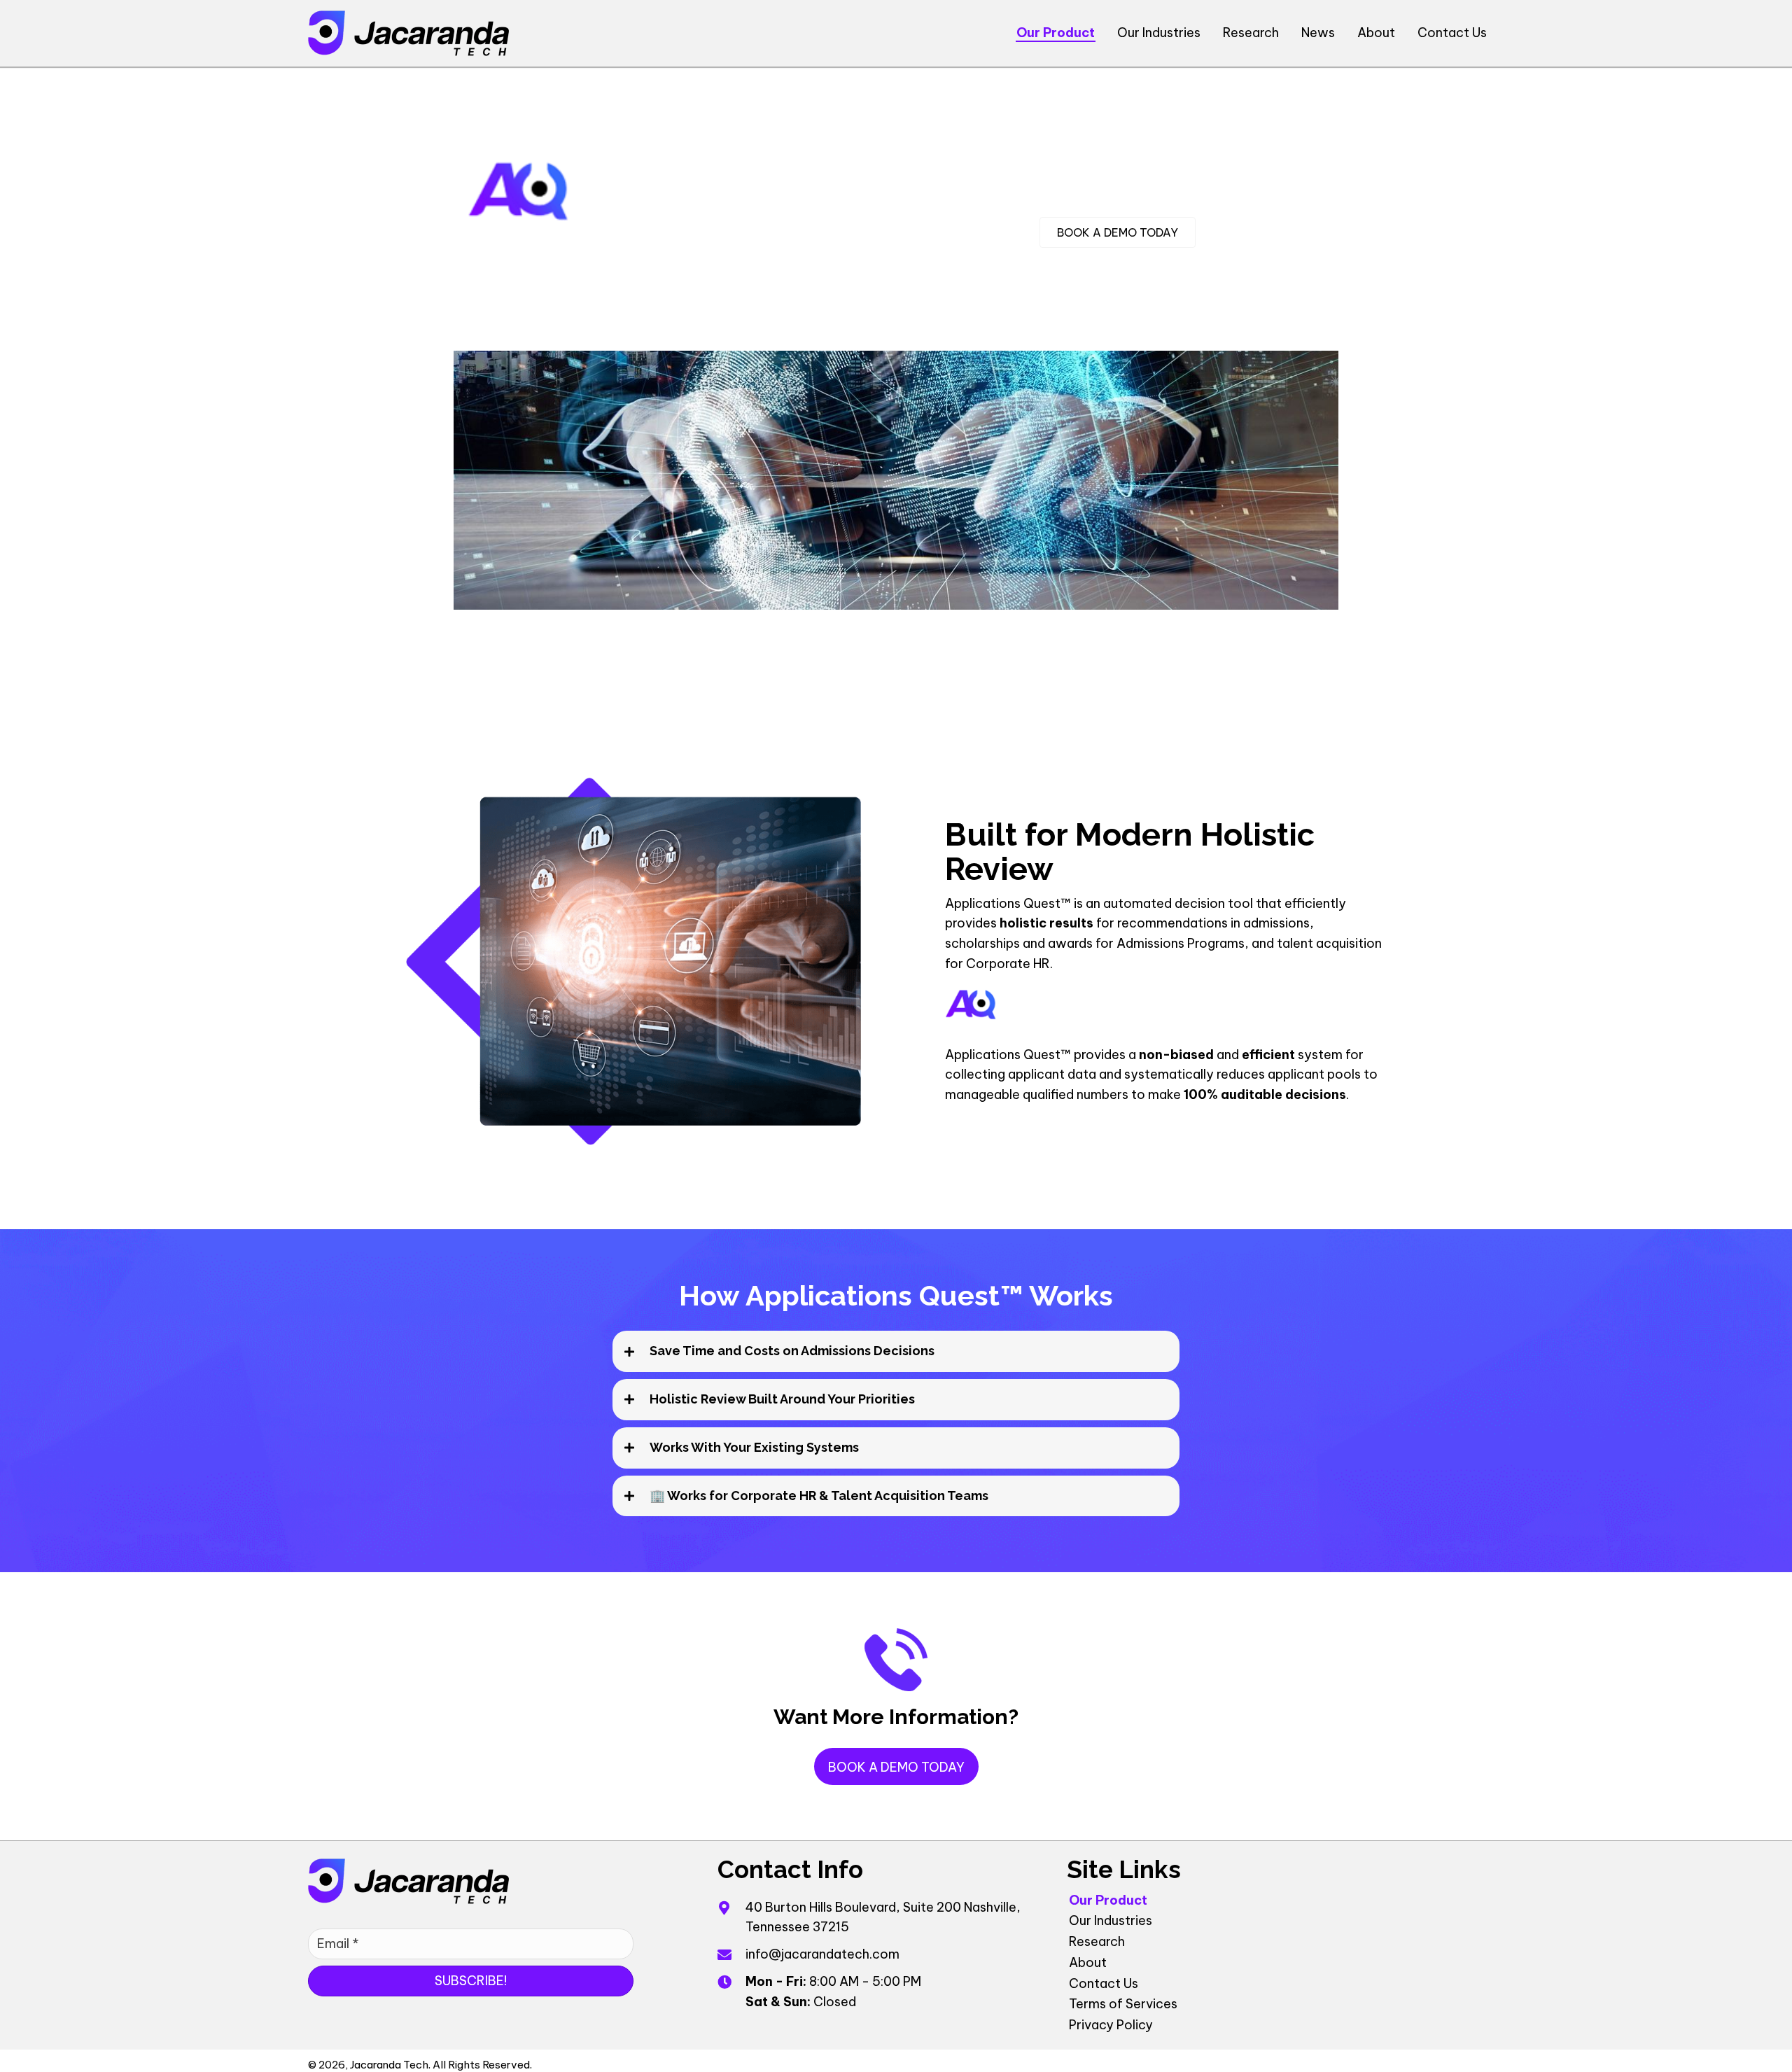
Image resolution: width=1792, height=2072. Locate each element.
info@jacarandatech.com (822, 1954)
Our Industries (1111, 1920)
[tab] (896, 1351)
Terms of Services (1123, 2004)
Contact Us (1104, 1983)
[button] (896, 1766)
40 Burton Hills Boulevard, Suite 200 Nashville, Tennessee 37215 (883, 1917)
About (1088, 1962)
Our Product (1108, 1899)
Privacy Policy (1111, 2025)
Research (1097, 1941)
